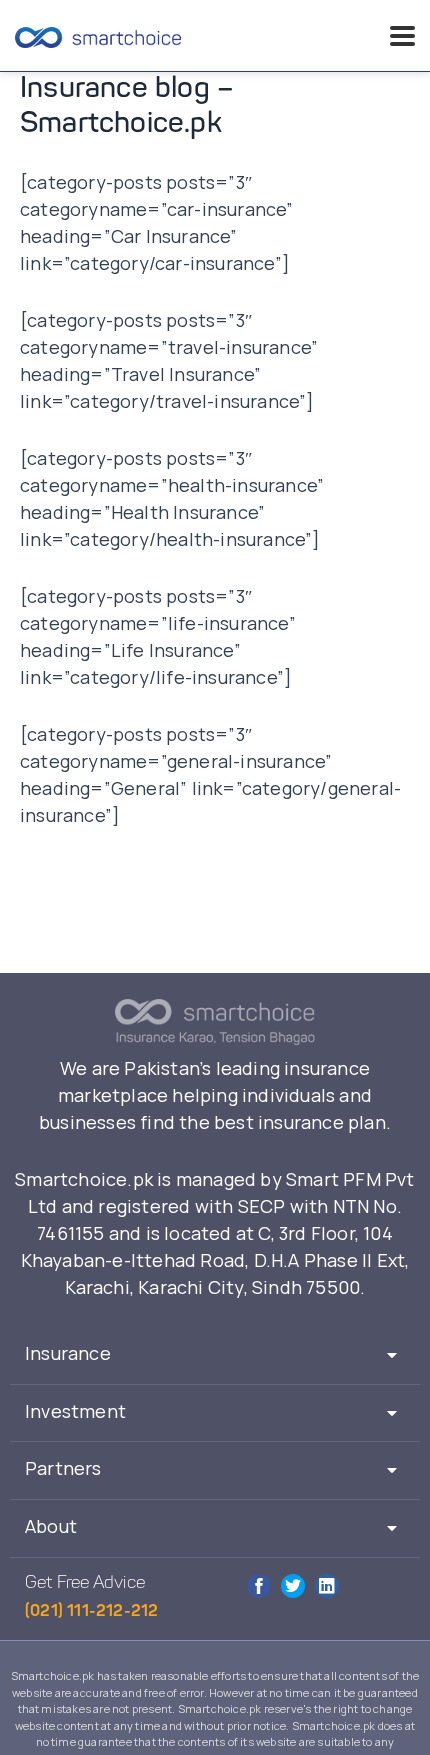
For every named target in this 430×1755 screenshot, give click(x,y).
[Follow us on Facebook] (259, 1586)
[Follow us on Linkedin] (327, 1586)
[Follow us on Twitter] (293, 1586)
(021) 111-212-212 (91, 1612)
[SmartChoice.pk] (98, 36)
